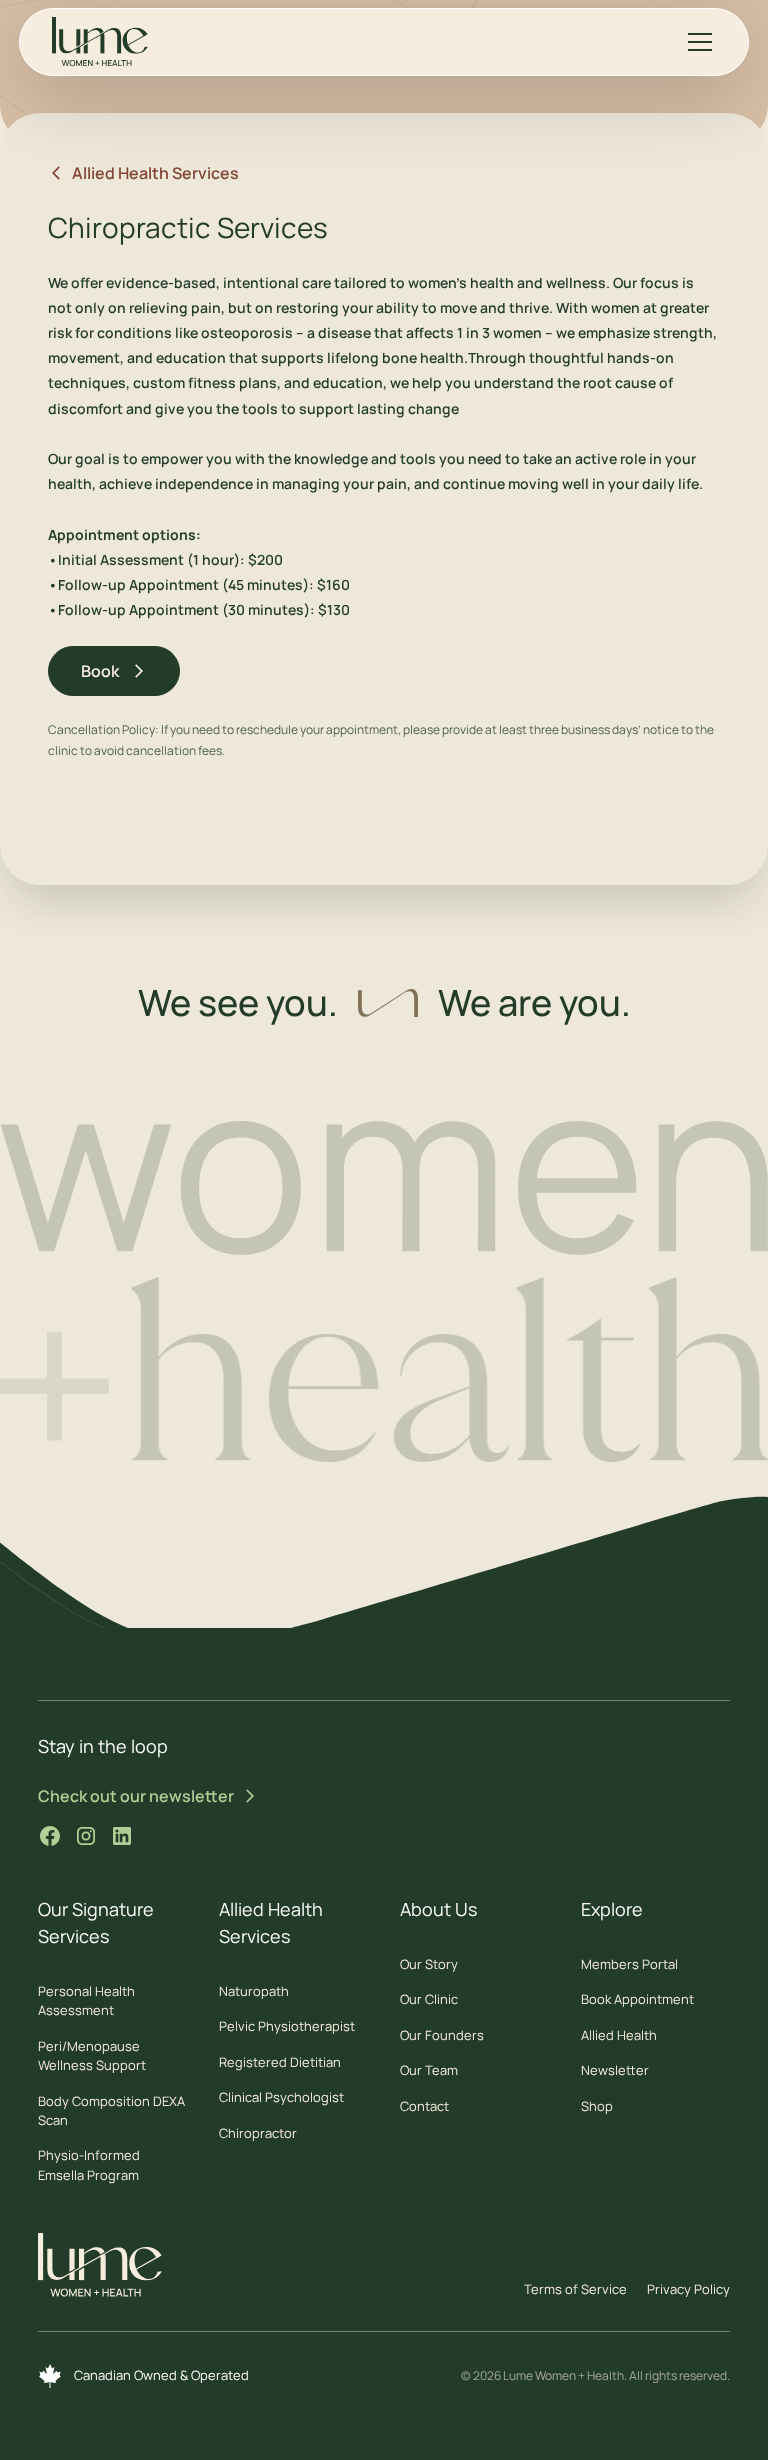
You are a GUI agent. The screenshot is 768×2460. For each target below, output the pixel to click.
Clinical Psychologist (281, 2097)
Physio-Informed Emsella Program (89, 2164)
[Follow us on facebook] (50, 1836)
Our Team (429, 2070)
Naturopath (254, 1991)
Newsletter (615, 2070)
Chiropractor (258, 2133)
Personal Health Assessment (86, 2000)
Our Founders (442, 2035)
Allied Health (619, 2035)
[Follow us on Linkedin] (122, 1836)
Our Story (429, 1964)
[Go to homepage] (100, 2270)
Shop (597, 2106)
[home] (100, 42)
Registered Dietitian (280, 2062)
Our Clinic (429, 1999)
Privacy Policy (688, 2289)
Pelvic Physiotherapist (287, 2026)
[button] (696, 42)
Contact (424, 2106)
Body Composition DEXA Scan (111, 2110)
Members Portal (629, 1964)
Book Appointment (637, 1999)
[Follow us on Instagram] (86, 1836)
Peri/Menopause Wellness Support (92, 2055)
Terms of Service (575, 2289)
